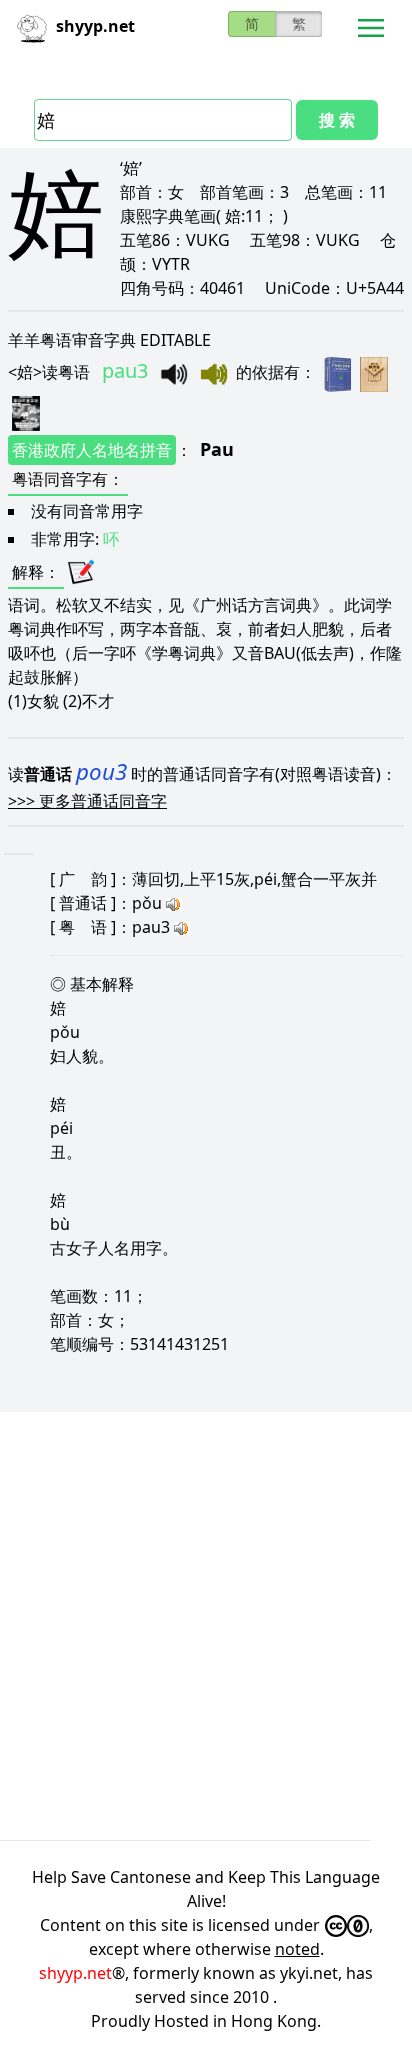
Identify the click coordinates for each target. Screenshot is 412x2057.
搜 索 (337, 120)
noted (297, 1949)
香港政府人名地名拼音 (92, 450)
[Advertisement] (206, 1626)
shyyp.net (75, 1973)
